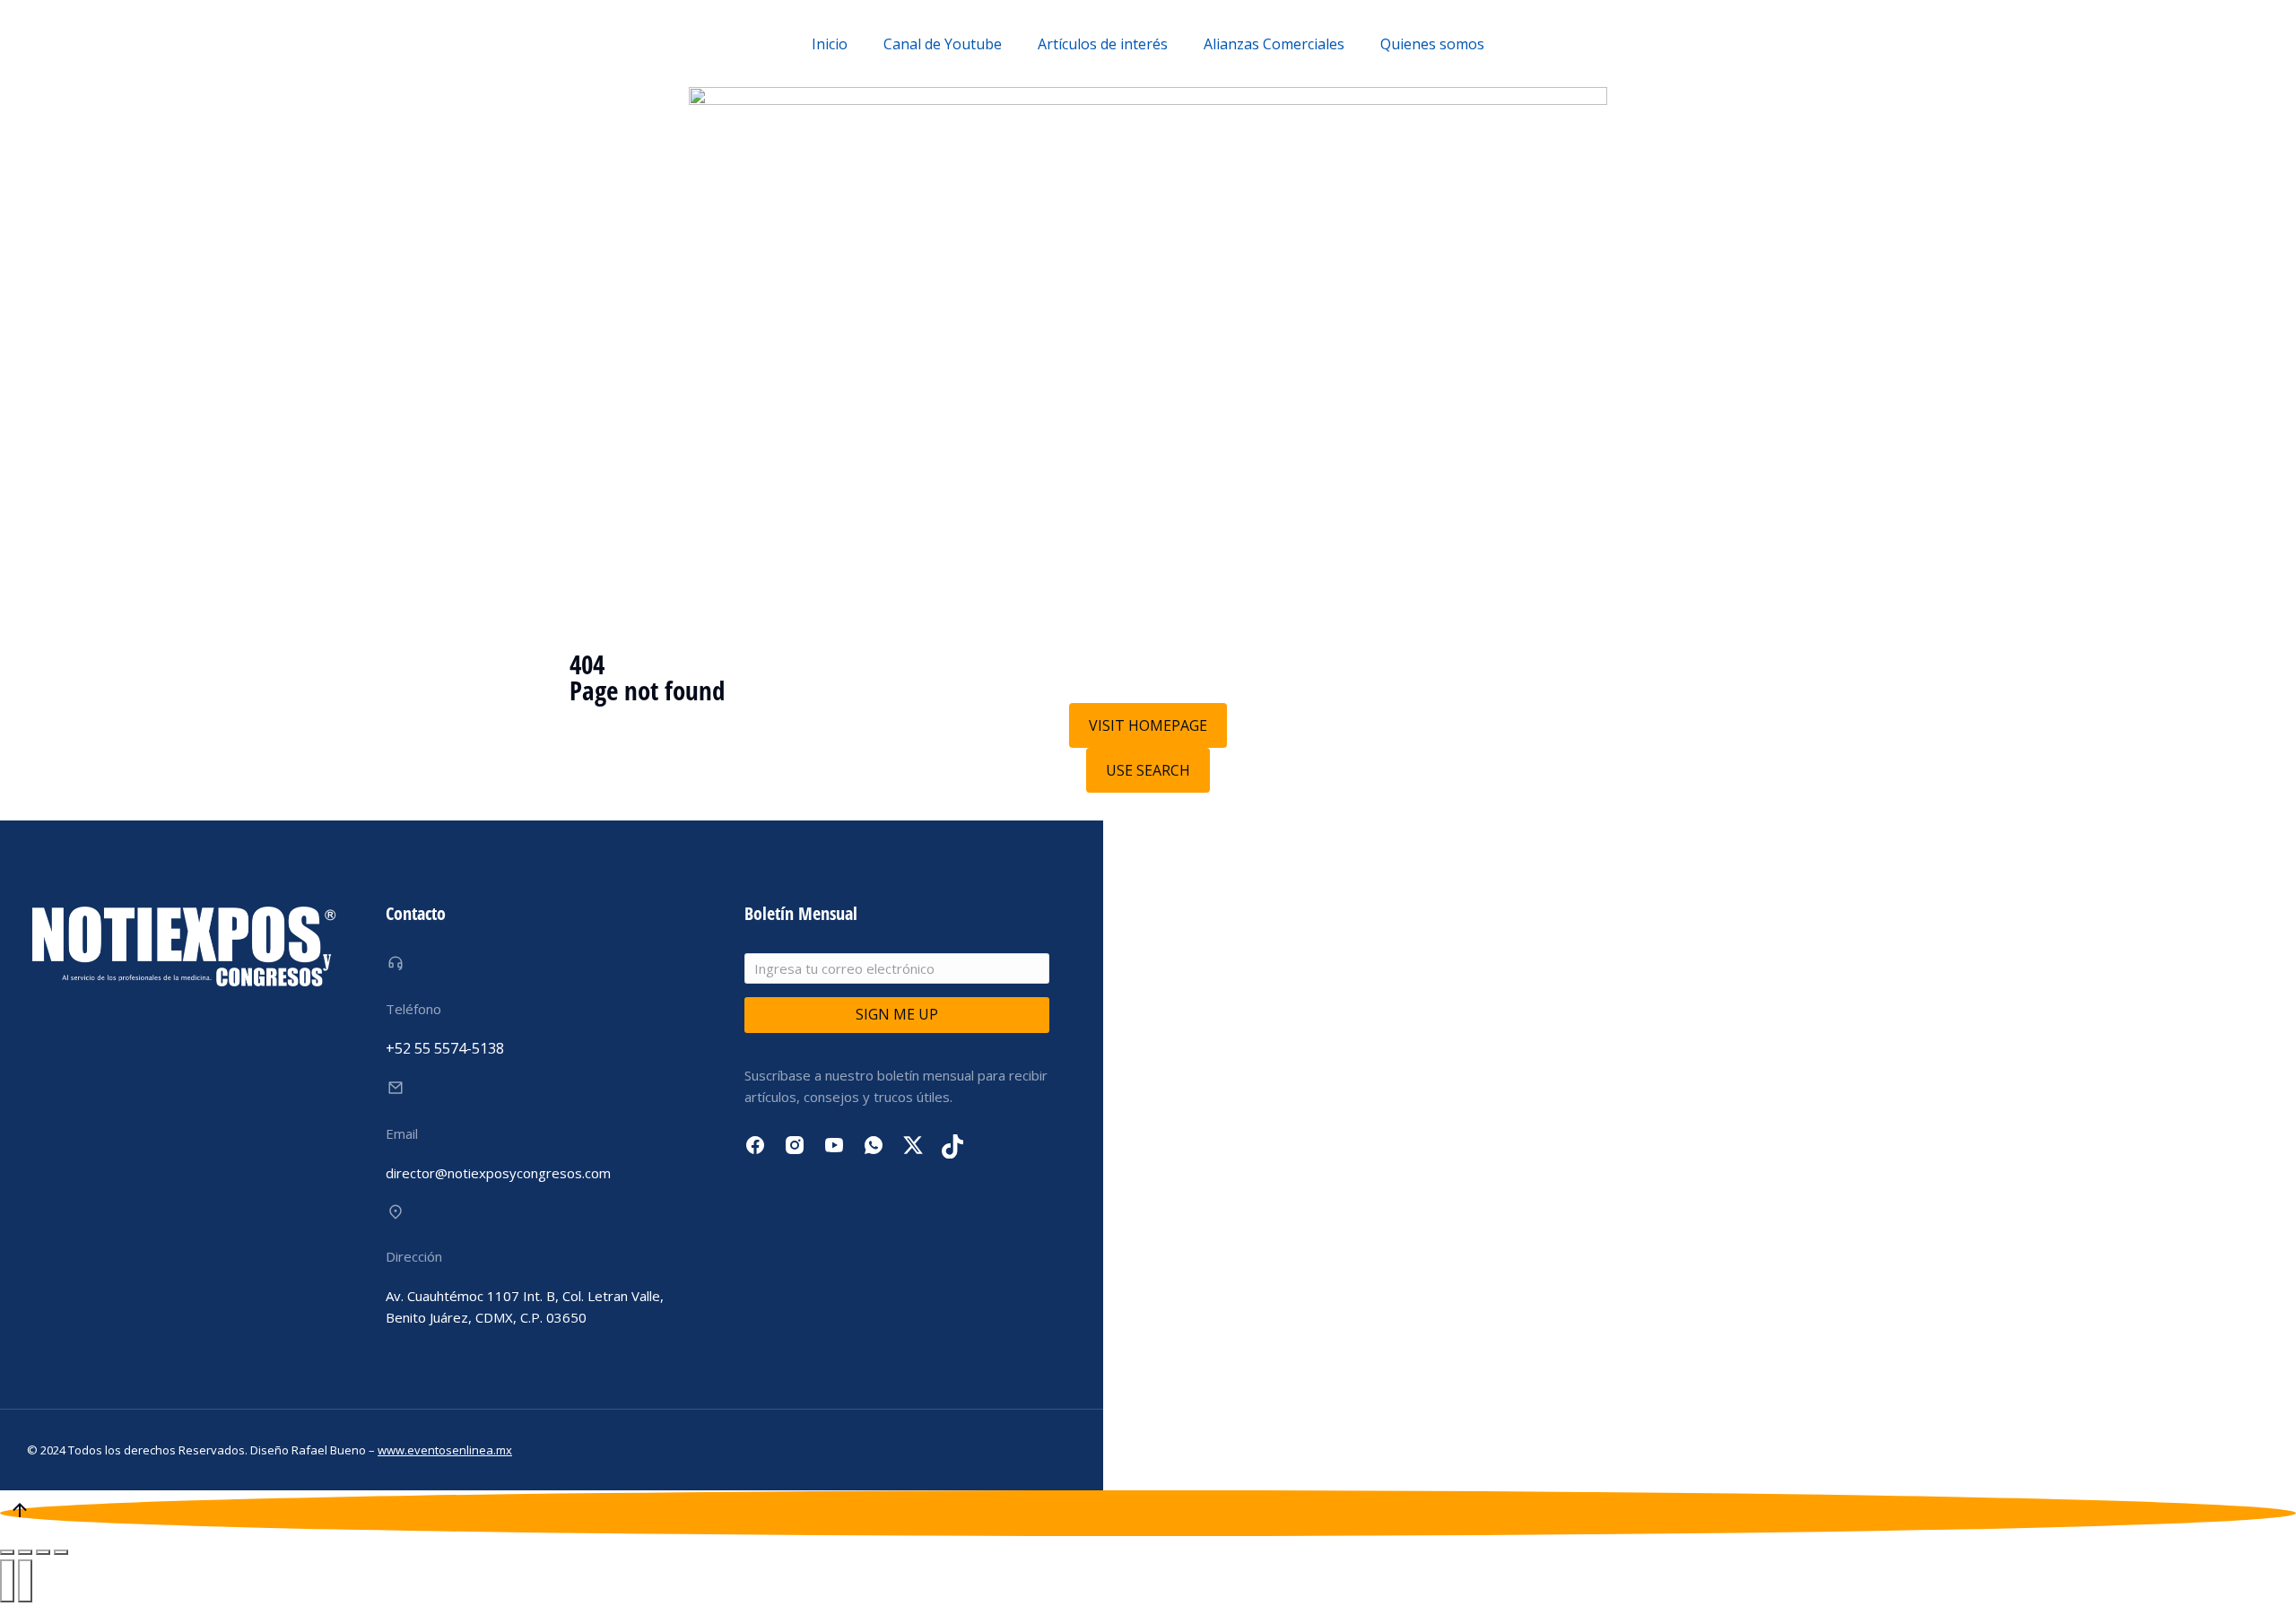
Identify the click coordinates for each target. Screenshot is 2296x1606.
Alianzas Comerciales (1274, 44)
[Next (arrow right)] (25, 1581)
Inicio (830, 44)
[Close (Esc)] (7, 1552)
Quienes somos (1432, 44)
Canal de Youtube (943, 44)
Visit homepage (1148, 725)
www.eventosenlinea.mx (445, 1450)
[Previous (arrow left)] (7, 1581)
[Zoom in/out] (61, 1552)
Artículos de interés (1103, 44)
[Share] (25, 1552)
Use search (1148, 770)
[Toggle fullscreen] (43, 1552)
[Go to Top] (1148, 1513)
